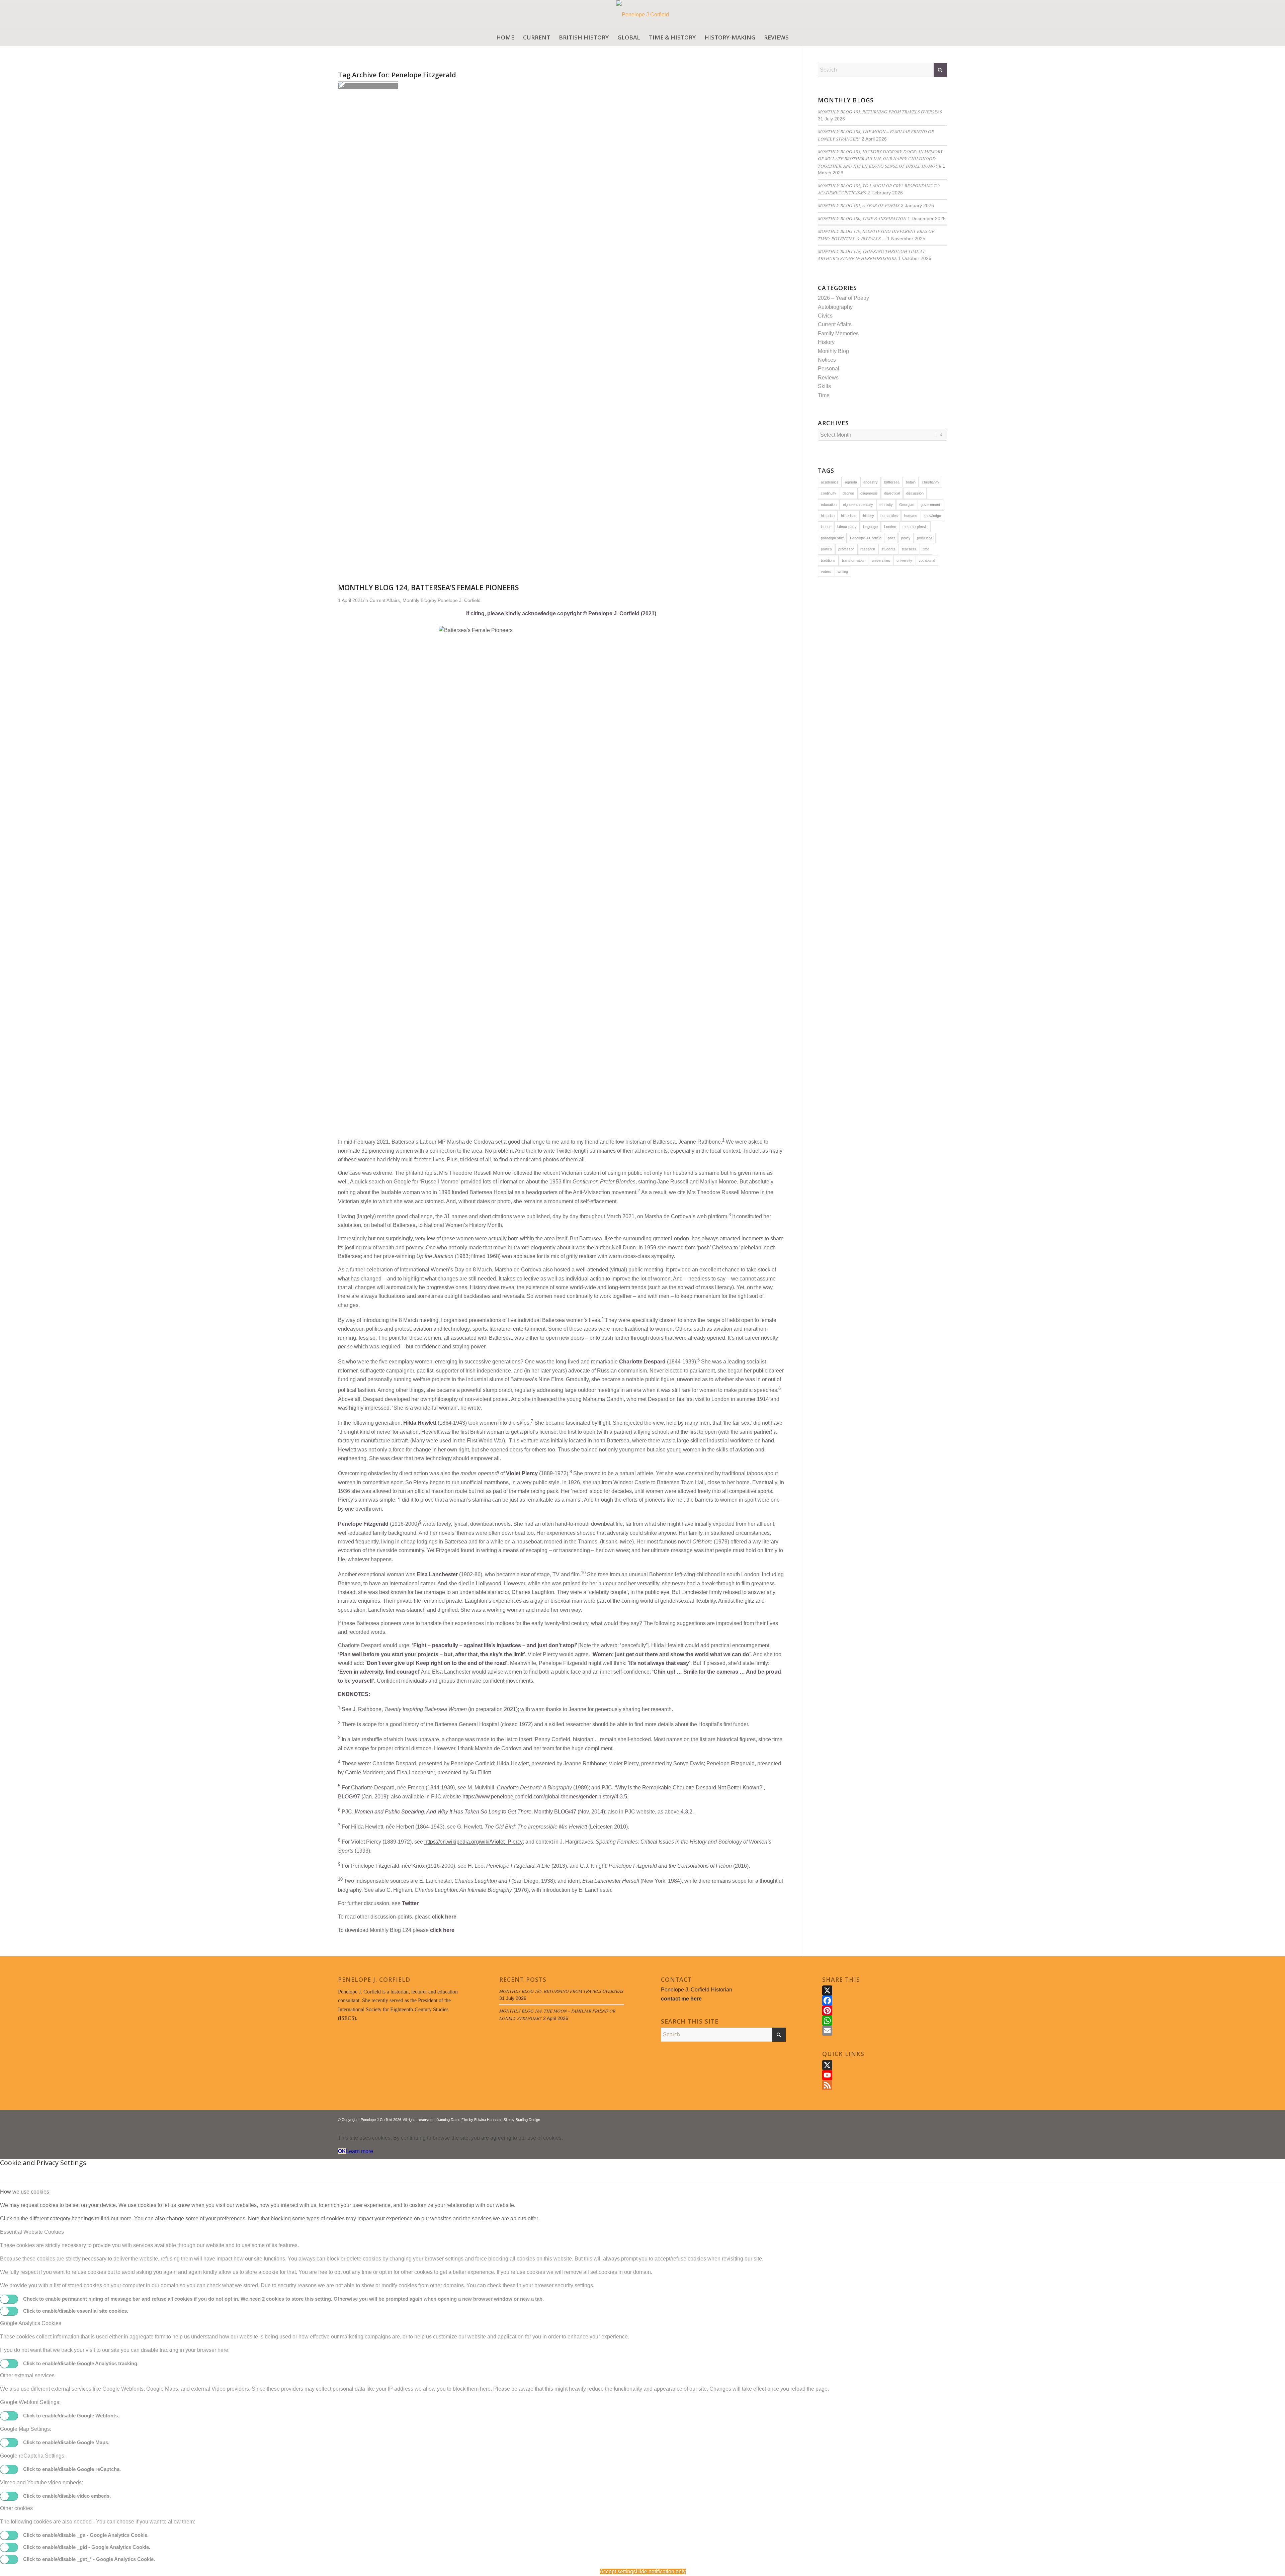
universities (881, 560)
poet (891, 538)
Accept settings (618, 2571)
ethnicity (886, 505)
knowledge (932, 516)
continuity (829, 493)
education (829, 505)
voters (826, 571)
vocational (927, 560)
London (890, 527)
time (926, 549)
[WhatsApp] (885, 2021)
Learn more (360, 2151)
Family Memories (838, 333)
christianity (931, 482)
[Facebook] (885, 2001)
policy (906, 538)
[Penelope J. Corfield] (643, 15)
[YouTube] (885, 2075)
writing (843, 571)
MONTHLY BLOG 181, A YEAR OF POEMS (859, 205)
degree (848, 493)
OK (342, 2151)
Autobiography (835, 307)
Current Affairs (835, 324)
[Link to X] (922, 2119)
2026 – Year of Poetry (843, 298)
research (868, 549)
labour (826, 527)
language (870, 527)
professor (846, 549)
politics (826, 549)
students (888, 549)
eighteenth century (858, 505)
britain (911, 482)
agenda (851, 482)
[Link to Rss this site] (932, 2119)
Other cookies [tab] (16, 2508)
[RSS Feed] (885, 2085)
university (904, 560)
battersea (892, 482)
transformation (854, 560)
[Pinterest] (885, 2011)
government (930, 505)
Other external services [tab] (27, 2375)
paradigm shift (832, 538)
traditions (828, 560)
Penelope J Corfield (866, 538)
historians (849, 516)
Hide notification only (661, 2571)
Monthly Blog (833, 351)
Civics (825, 316)
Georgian (907, 505)
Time (824, 395)
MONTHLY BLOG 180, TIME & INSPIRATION (862, 218)
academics (830, 482)
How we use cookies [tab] (25, 2192)
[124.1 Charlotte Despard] (368, 86)
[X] (885, 1990)
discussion (915, 493)
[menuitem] (505, 37)
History (826, 342)
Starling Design (528, 2120)
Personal (829, 369)
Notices (827, 360)
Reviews (828, 378)
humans (911, 516)
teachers (909, 549)
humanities (889, 516)
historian (828, 516)
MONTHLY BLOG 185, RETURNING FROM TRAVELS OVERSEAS (880, 112)
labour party (847, 527)
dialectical (892, 493)
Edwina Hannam (487, 2120)
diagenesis (869, 493)
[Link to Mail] (942, 2119)
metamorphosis (915, 527)
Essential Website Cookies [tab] (32, 2232)
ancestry (871, 482)
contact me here (681, 1999)
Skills (824, 386)
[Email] (885, 2031)
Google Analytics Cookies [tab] (31, 2323)
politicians (925, 538)
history (869, 516)
